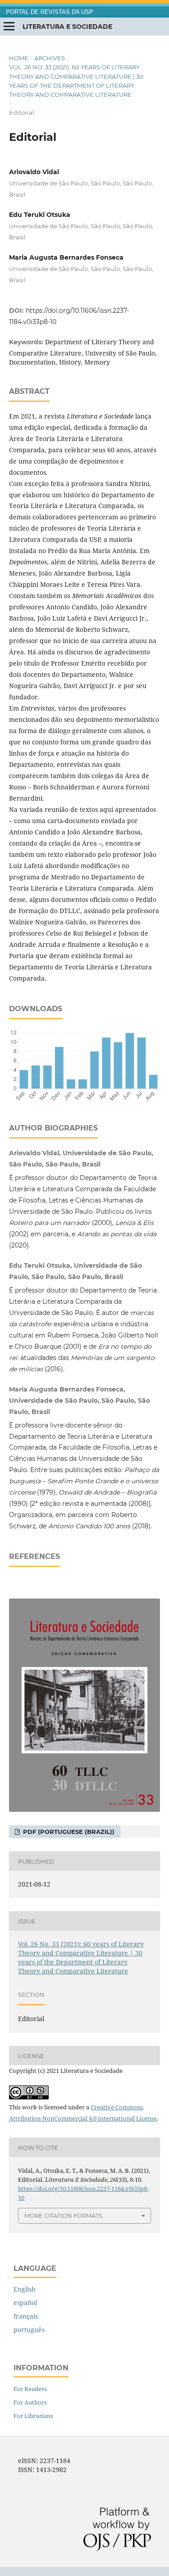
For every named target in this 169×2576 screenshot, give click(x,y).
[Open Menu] (9, 27)
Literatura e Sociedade (67, 27)
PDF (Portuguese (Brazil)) (68, 1832)
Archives (50, 58)
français (26, 2316)
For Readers (30, 2389)
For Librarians (33, 2416)
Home (19, 58)
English (25, 2289)
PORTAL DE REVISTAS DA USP (50, 12)
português (29, 2330)
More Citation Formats (63, 2216)
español (25, 2303)
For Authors (30, 2402)
